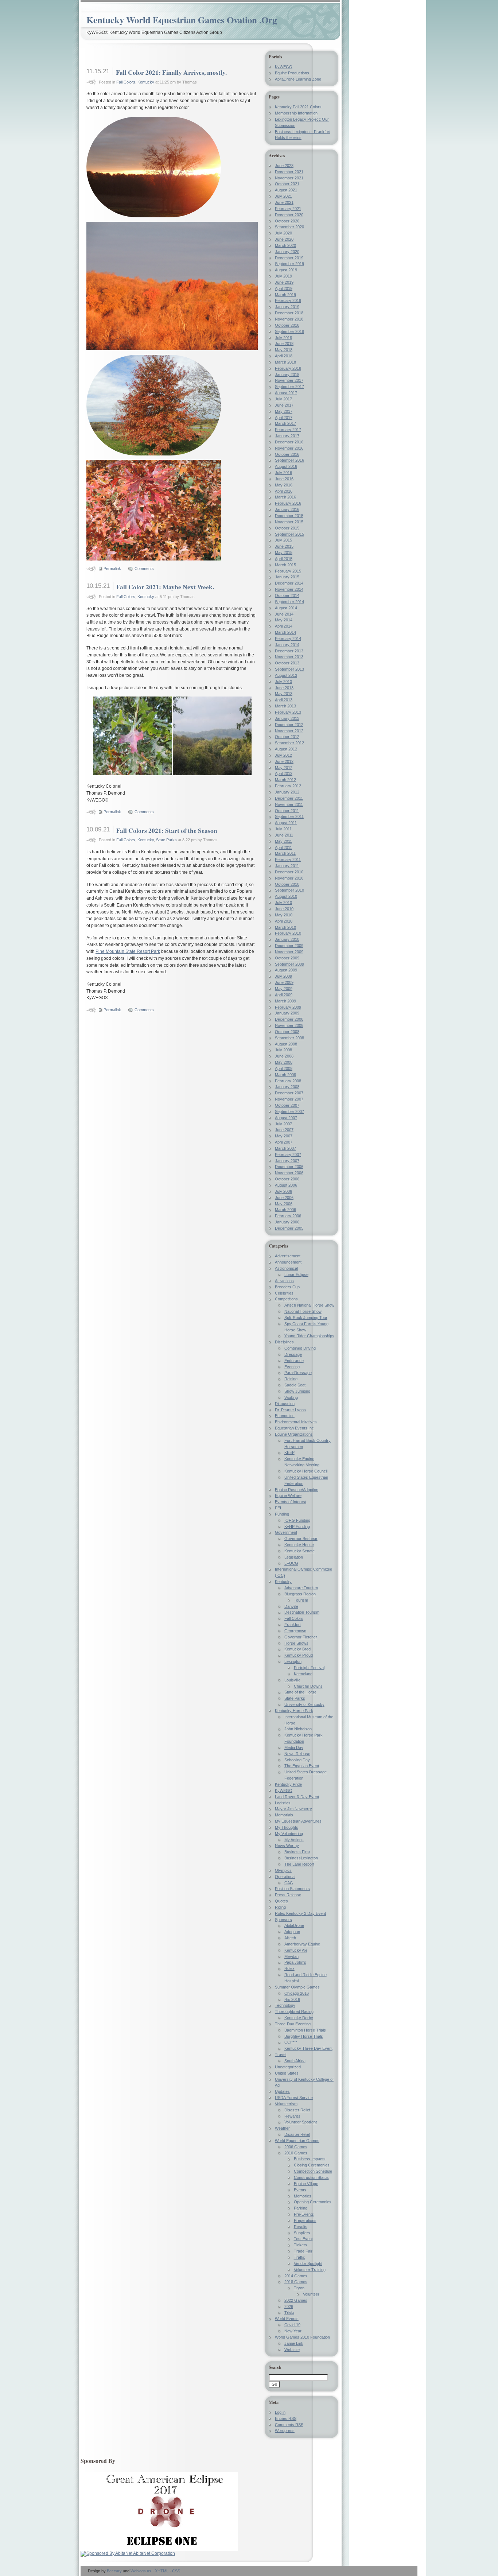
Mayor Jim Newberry (293, 1809)
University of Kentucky (304, 1704)
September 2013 (289, 669)
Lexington (293, 1661)
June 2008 (284, 1056)
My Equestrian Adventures (298, 1821)
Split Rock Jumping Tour (306, 1318)
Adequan (292, 1932)
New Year (293, 2331)
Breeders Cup (287, 1287)
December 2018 (289, 313)
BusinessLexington (301, 1858)
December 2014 (289, 583)
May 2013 (284, 694)
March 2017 (285, 423)
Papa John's (295, 1962)
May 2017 (284, 411)
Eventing (292, 1367)
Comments (144, 569)
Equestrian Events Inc (294, 1428)
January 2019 (287, 307)
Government (286, 1532)
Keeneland (303, 1674)
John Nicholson (298, 1729)
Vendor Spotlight (308, 2263)
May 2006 (284, 1204)
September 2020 (289, 227)
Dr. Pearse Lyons (290, 1410)
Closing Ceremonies (312, 2165)
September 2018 (289, 331)
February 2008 (288, 1081)
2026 (289, 2307)
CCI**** (291, 2042)
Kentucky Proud (299, 1655)
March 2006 (285, 1210)
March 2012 (285, 780)
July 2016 (283, 473)
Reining (291, 1379)
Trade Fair (303, 2251)
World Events (287, 2319)
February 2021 (288, 209)
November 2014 (289, 589)
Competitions (286, 1299)
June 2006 (284, 1198)
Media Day (294, 1747)
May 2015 (284, 552)
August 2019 (286, 270)
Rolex (289, 1968)
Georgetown (295, 1631)
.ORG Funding (297, 1520)
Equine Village (306, 2184)
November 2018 (289, 319)
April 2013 (284, 700)
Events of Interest (291, 1502)
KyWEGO (284, 67)
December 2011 (289, 798)
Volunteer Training (310, 2270)
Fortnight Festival (309, 1668)
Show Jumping (297, 1391)
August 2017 (286, 393)
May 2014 (284, 620)
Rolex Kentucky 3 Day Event (300, 1913)
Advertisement (288, 1256)
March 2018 (285, 362)
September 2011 (289, 816)
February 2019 (288, 300)
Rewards (292, 2116)
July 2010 (283, 903)
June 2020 (284, 239)
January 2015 (287, 577)
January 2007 (287, 1161)
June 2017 (284, 405)
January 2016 (287, 509)
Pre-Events (304, 2214)
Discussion (285, 1404)
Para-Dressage (298, 1373)
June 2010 (284, 909)
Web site (292, 2350)
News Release (297, 1754)
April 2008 (284, 1068)
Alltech (290, 1938)
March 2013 (285, 706)
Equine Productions (292, 73)
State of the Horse (300, 1692)
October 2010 (287, 884)
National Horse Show (303, 1311)
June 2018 (284, 344)
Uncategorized (288, 2067)
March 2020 (285, 245)
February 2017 (288, 430)
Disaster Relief (297, 2110)
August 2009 (286, 970)
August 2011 (286, 823)
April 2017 (284, 418)
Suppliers (302, 2233)
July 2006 (283, 1191)
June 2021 (284, 202)
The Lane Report (299, 1864)
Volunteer (311, 2294)
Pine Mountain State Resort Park (128, 951)
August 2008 (286, 1044)
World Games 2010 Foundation (302, 2337)
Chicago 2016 (297, 1993)
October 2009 (287, 958)
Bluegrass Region (300, 1594)
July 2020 (283, 233)
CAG (289, 1883)
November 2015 (289, 522)
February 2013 (288, 712)
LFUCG (291, 1563)
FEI (278, 1508)
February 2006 (288, 1216)
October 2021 (287, 184)
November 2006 (289, 1173)
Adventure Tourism (301, 1588)
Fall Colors (126, 82)
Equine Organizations (294, 1434)
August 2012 (286, 749)
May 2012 (284, 768)
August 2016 (286, 466)
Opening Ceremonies (313, 2202)
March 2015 (285, 565)
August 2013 (286, 675)
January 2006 (287, 1222)
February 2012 (288, 786)
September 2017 (289, 387)
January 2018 (287, 375)
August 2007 (286, 1118)
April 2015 (284, 559)
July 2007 (283, 1124)
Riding (280, 1907)
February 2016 (288, 503)
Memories (303, 2196)
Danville (291, 1606)
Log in (280, 2412)
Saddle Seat (295, 1385)
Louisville (292, 1680)
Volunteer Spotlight (301, 2122)
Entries (286, 2418)
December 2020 (289, 215)
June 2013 (284, 688)
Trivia (289, 2313)
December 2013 (289, 651)
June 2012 (284, 761)
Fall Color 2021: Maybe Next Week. (165, 587)
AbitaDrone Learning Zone (298, 79)
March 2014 (285, 632)
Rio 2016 (292, 1999)
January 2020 (287, 252)
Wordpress (285, 2430)
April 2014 (284, 626)
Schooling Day (297, 1760)
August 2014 (286, 608)
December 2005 (289, 1228)
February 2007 (288, 1155)
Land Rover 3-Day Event (297, 1797)
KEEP (289, 1452)
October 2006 (287, 1179)
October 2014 (287, 595)
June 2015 (284, 546)
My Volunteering (289, 1834)
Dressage (293, 1354)
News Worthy (287, 1846)
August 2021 (286, 190)
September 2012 (289, 743)
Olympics (283, 1870)
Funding (282, 1514)
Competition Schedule (313, 2171)
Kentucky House (299, 1545)
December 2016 (289, 442)
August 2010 (286, 896)
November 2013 (289, 657)
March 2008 (285, 1075)
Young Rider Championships (309, 1336)
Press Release (288, 1895)
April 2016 (284, 491)
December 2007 (289, 1093)
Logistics (283, 1803)
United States (287, 2073)
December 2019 (289, 258)
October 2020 (287, 221)
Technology (285, 2005)
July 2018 (283, 338)
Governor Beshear (301, 1539)
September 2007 (289, 1112)
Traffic (299, 2257)
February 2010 (288, 933)
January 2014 (287, 645)
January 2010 (287, 939)
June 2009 (284, 982)
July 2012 (283, 755)
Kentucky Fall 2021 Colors (298, 107)
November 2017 (289, 380)
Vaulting (291, 1397)
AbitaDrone (294, 1925)
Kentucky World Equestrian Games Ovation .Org (182, 20)
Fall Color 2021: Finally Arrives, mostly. (171, 72)
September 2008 (289, 1038)
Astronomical (286, 1268)
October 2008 (287, 1032)
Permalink (112, 569)
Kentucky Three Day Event (308, 2048)
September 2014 (289, 602)
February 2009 (288, 1007)
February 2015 (288, 571)
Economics (285, 1416)
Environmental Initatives (296, 1422)
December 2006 (289, 1167)
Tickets (300, 2245)
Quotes (281, 1901)
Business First (297, 1852)
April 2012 (284, 773)
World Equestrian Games (297, 2141)
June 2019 (284, 282)
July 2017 (283, 399)
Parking (301, 2208)
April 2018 (284, 356)
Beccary (114, 2571)
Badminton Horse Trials (305, 2030)
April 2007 (284, 1142)
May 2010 (284, 915)
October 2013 (287, 663)
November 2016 (289, 448)
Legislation (294, 1557)
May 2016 (284, 485)
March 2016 (285, 497)
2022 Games (296, 2300)
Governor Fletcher (301, 1637)
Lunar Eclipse (296, 1275)
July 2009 (283, 976)
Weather (282, 2128)
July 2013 (283, 682)
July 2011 (283, 829)
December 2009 (289, 946)
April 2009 (284, 995)
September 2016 (289, 460)
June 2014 (284, 614)
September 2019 (289, 264)
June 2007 (284, 1130)
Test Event (303, 2239)
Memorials (284, 1815)
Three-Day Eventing (293, 2024)
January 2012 (287, 792)
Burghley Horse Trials (304, 2036)
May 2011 (283, 841)
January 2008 (287, 1087)
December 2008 (289, 1019)
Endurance (294, 1361)
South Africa (295, 2061)
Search (275, 2367)
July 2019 (283, 276)
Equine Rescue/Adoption (297, 1490)
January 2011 (287, 866)
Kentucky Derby (299, 2018)
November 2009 (289, 952)
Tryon (299, 2288)
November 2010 (289, 878)
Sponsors (283, 1920)
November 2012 (289, 731)
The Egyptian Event (302, 1766)
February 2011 (288, 860)
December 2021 (289, 172)
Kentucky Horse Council (306, 1471)
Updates (282, 2091)
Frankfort (293, 1625)
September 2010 (289, 890)
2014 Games (296, 2276)
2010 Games (296, 2153)
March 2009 (285, 1001)
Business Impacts (310, 2159)
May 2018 (284, 350)
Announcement (288, 1262)
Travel (281, 2055)
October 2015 (287, 528)
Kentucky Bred (297, 1649)
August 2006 (286, 1185)
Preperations (305, 2220)
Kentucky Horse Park (294, 1711)
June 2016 (284, 479)
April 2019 (284, 288)
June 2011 (284, 835)
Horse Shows (296, 1643)
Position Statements (292, 1889)
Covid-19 (292, 2325)
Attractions (284, 1281)
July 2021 (283, 196)
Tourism (301, 1600)
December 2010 (289, 872)
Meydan (291, 1956)
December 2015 (289, 516)
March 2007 (285, 1148)
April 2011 (283, 847)
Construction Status (311, 2177)
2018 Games (296, 2282)
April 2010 (284, 921)
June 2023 (284, 166)
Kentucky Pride (288, 1784)
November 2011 (289, 804)
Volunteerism (286, 2104)
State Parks (166, 840)
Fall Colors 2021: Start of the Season (167, 830)
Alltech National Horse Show (309, 1305)
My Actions (294, 1840)
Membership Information (296, 113)
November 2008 (289, 1025)
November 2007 (289, 1099)
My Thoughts (287, 1827)
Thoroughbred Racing (294, 2011)
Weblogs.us (141, 2571)
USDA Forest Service (294, 2098)
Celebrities (284, 1293)
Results (301, 2227)
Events (300, 2190)
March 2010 (285, 927)
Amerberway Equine (302, 1944)
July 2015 (283, 540)
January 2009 (287, 1013)
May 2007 (284, 1136)
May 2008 (284, 1062)
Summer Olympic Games (297, 1987)
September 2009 (289, 964)
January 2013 (287, 718)
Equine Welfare (288, 1495)
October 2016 (287, 454)
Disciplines (284, 1342)
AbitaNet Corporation (154, 2553)
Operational (285, 1877)
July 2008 (283, 1050)
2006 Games (296, 2147)
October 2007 (287, 1105)
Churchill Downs (308, 1686)
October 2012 (287, 737)
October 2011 (287, 811)
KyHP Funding (297, 1526)
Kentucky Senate (299, 1551)
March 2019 (285, 295)
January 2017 (287, 436)
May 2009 (284, 989)
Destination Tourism (302, 1612)
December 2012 (289, 725)
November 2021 (289, 178)
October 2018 (287, 325)
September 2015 (289, 534)
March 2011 (285, 853)
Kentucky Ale (296, 1950)
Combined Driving (300, 1348)
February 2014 (288, 639)
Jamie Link (294, 2343)
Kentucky (146, 82)
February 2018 (288, 368)
